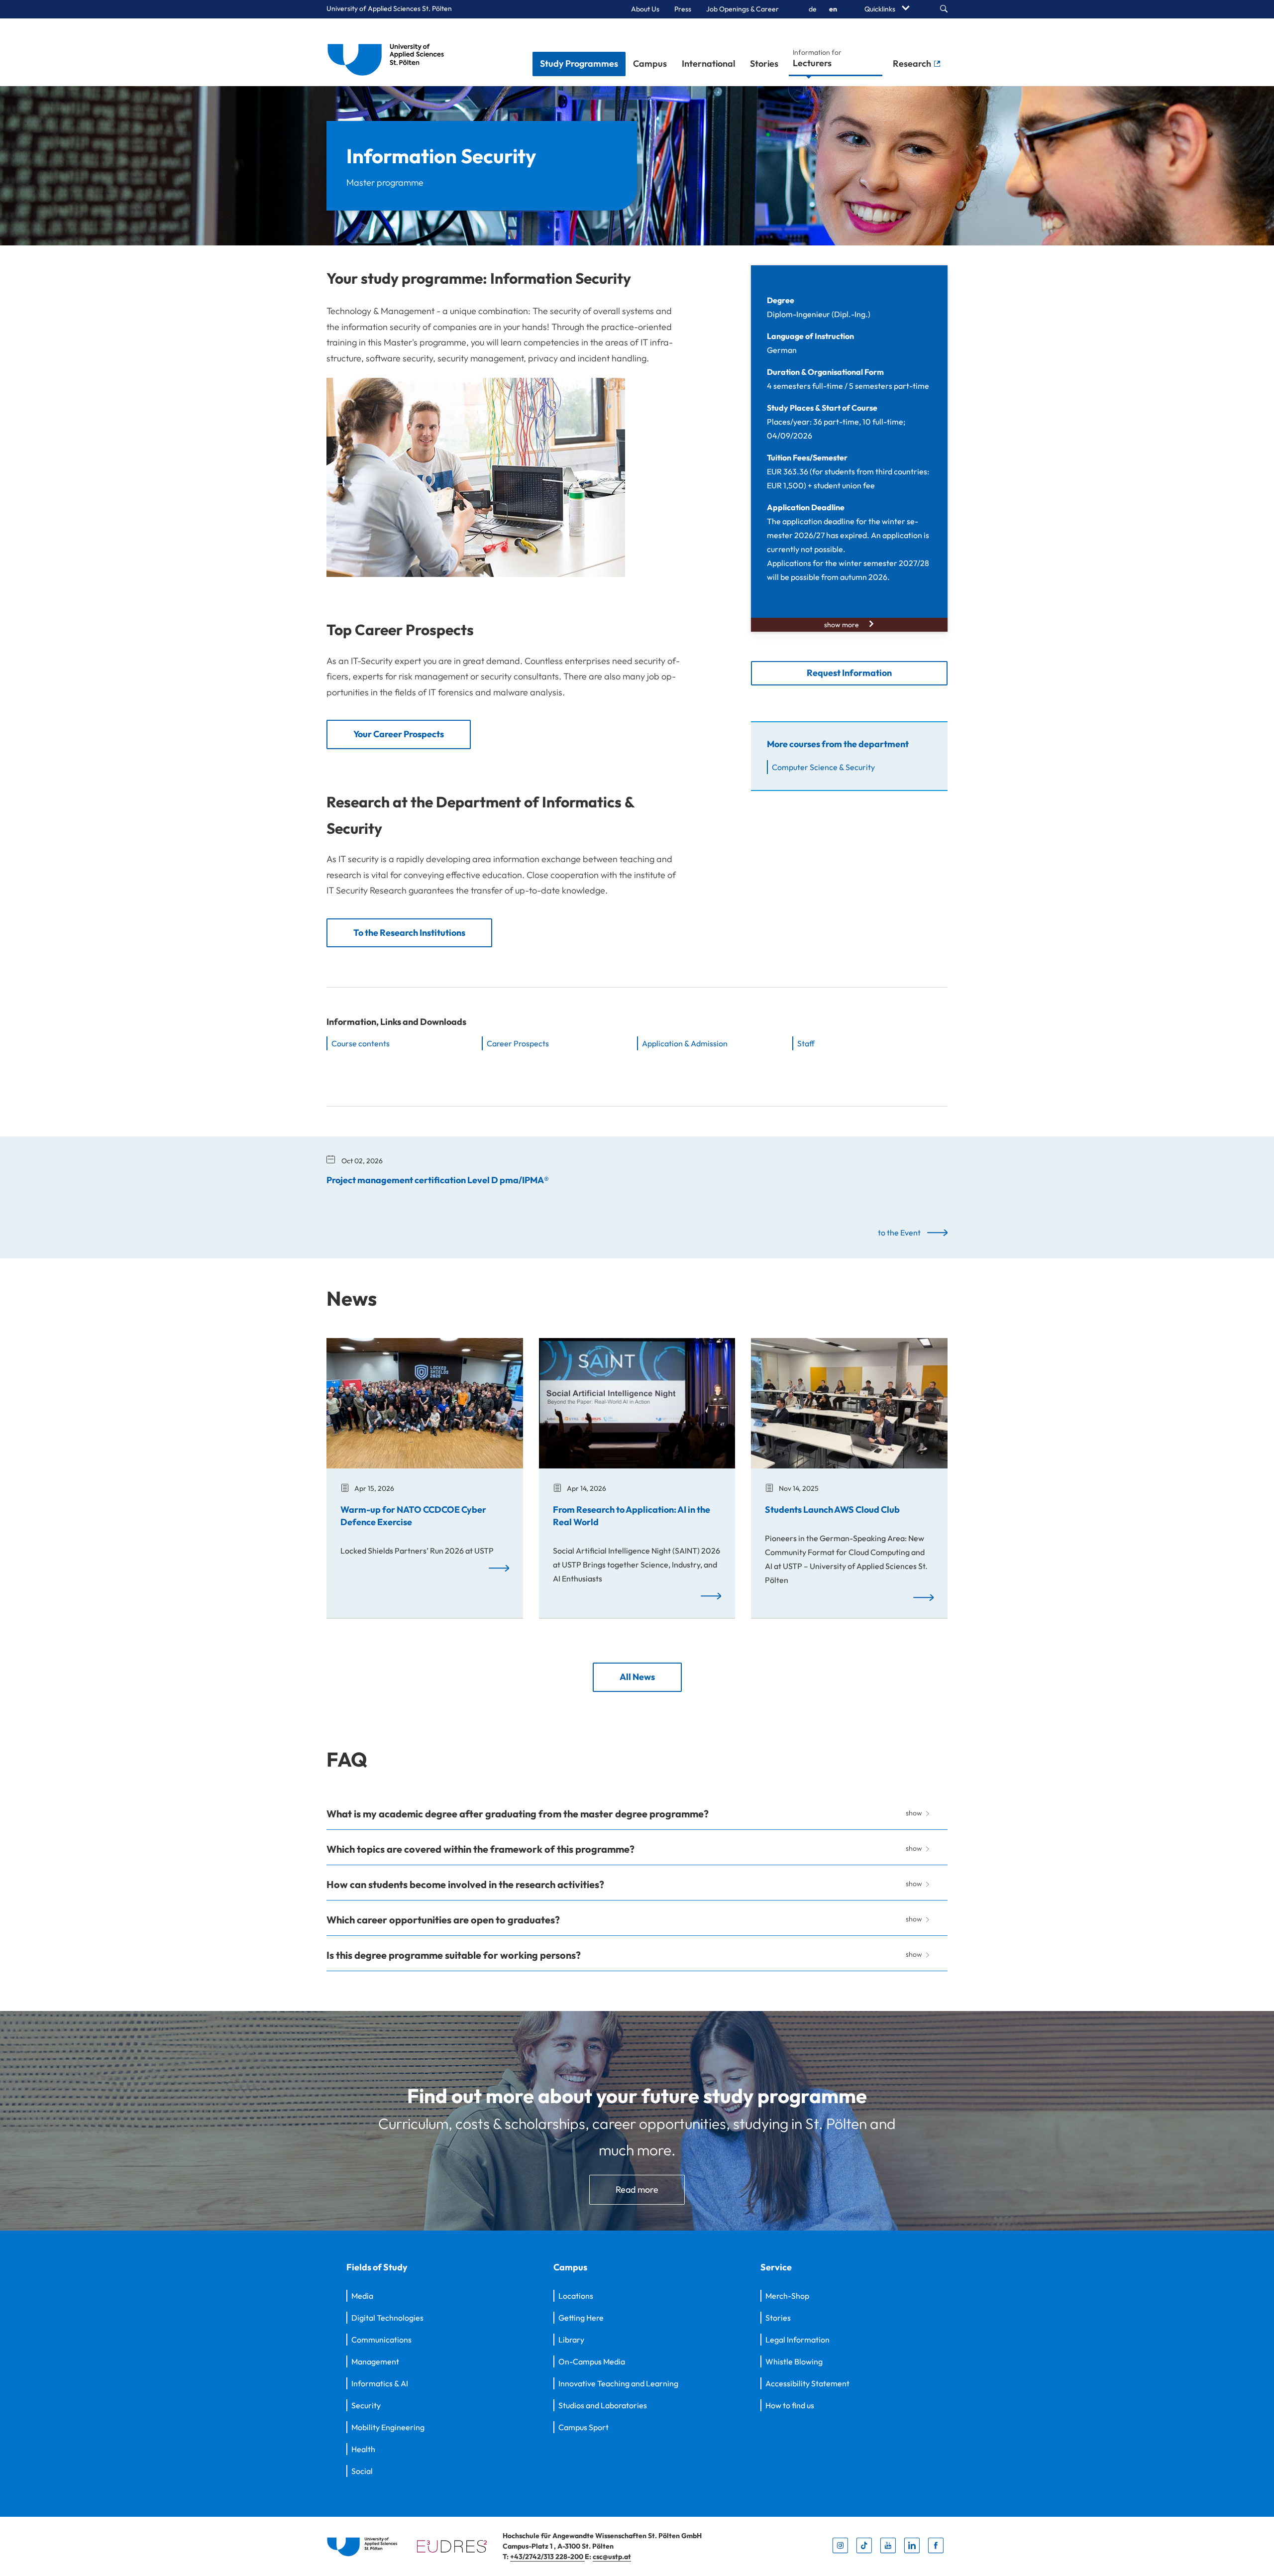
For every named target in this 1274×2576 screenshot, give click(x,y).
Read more (637, 2189)
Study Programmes (579, 63)
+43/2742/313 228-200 (547, 2557)
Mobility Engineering (388, 2427)
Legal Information (797, 2340)
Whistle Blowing (794, 2361)
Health (363, 2449)
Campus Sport (584, 2427)
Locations (576, 2296)
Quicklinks (881, 9)
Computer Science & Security (823, 767)
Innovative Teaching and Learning (618, 2383)
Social (362, 2471)
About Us (645, 9)
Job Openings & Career (743, 9)
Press (683, 9)
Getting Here (581, 2318)
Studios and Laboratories (603, 2405)
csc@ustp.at (612, 2557)
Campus (650, 63)
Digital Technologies (387, 2318)
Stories (764, 63)
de (813, 9)
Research (913, 63)
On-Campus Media (592, 2361)
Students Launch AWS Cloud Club (832, 1510)
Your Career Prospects (399, 734)
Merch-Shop (787, 2296)
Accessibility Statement (807, 2383)
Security (366, 2405)
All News (637, 1677)
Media (362, 2296)
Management (375, 2361)
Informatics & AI (380, 2383)
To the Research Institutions (409, 933)
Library (571, 2340)
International (708, 63)
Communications (381, 2340)
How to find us (790, 2405)
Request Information (849, 673)
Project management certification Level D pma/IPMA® (438, 1180)
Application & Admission (685, 1043)
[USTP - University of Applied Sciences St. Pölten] (388, 52)
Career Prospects (518, 1043)
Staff (806, 1043)
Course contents (361, 1043)
